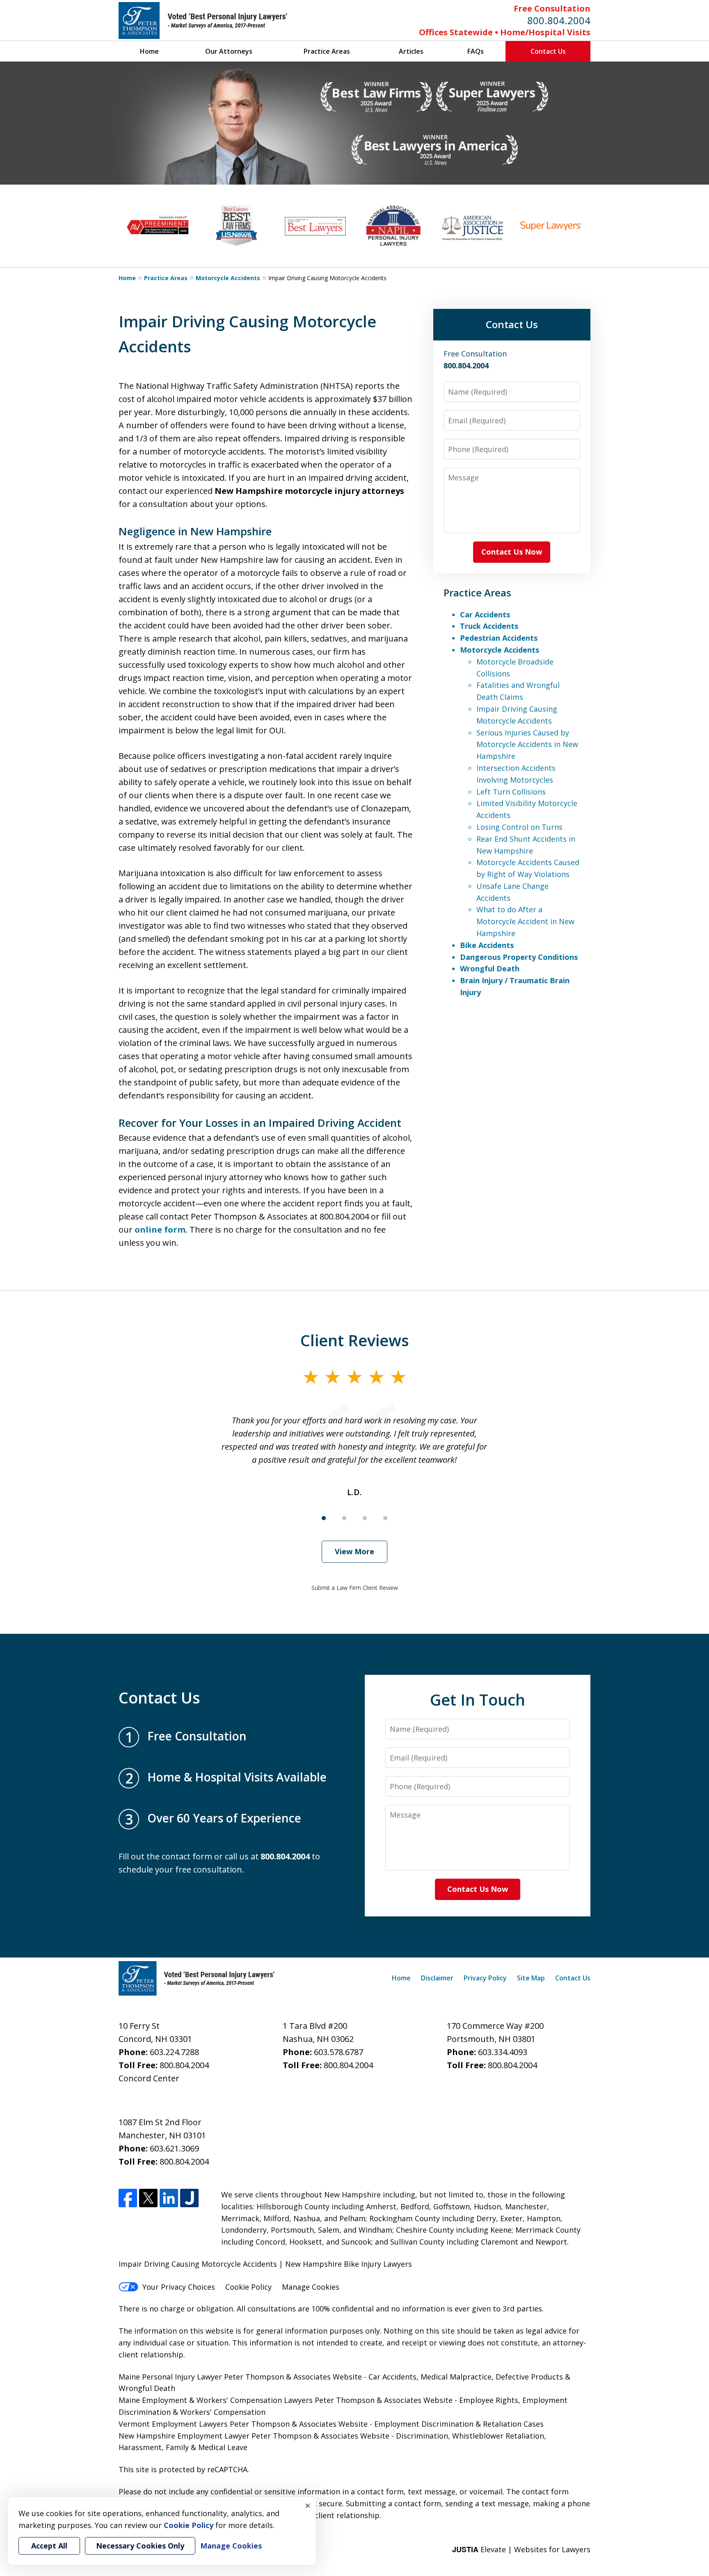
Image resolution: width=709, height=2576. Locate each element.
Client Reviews (355, 1340)
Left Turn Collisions (511, 792)
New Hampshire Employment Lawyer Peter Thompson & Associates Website (254, 2436)
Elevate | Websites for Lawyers (521, 2549)
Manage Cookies (311, 2287)
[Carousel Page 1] (324, 1518)
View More (354, 1551)
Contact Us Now (512, 552)
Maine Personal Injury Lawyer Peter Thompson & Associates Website (241, 2377)
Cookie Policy (248, 2287)
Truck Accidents (489, 626)
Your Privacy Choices (179, 2287)
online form (160, 1230)
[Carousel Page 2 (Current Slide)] (344, 1518)
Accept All (49, 2546)
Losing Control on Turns (519, 827)
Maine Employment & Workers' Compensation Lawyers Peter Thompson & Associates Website (286, 2400)
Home (149, 51)
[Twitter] (148, 2198)
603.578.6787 (338, 2052)
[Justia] (189, 2198)
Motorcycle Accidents (228, 278)
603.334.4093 (503, 2052)
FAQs (476, 51)
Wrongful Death (490, 968)
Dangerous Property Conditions (519, 957)
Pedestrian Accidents (499, 638)
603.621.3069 (174, 2148)
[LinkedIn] (169, 2198)
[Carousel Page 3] (365, 1518)
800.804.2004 (559, 20)
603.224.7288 (174, 2052)
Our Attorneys (229, 51)
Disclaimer (437, 1978)
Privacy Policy (485, 1978)
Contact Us (548, 51)
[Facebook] (128, 2198)
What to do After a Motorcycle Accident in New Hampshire (525, 921)
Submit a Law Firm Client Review (355, 1588)
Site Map (531, 1978)
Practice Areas (327, 51)
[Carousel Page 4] (385, 1518)
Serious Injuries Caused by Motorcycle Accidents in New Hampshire (527, 744)
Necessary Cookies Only (140, 2546)
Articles (411, 51)
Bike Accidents (487, 945)
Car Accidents (485, 614)
